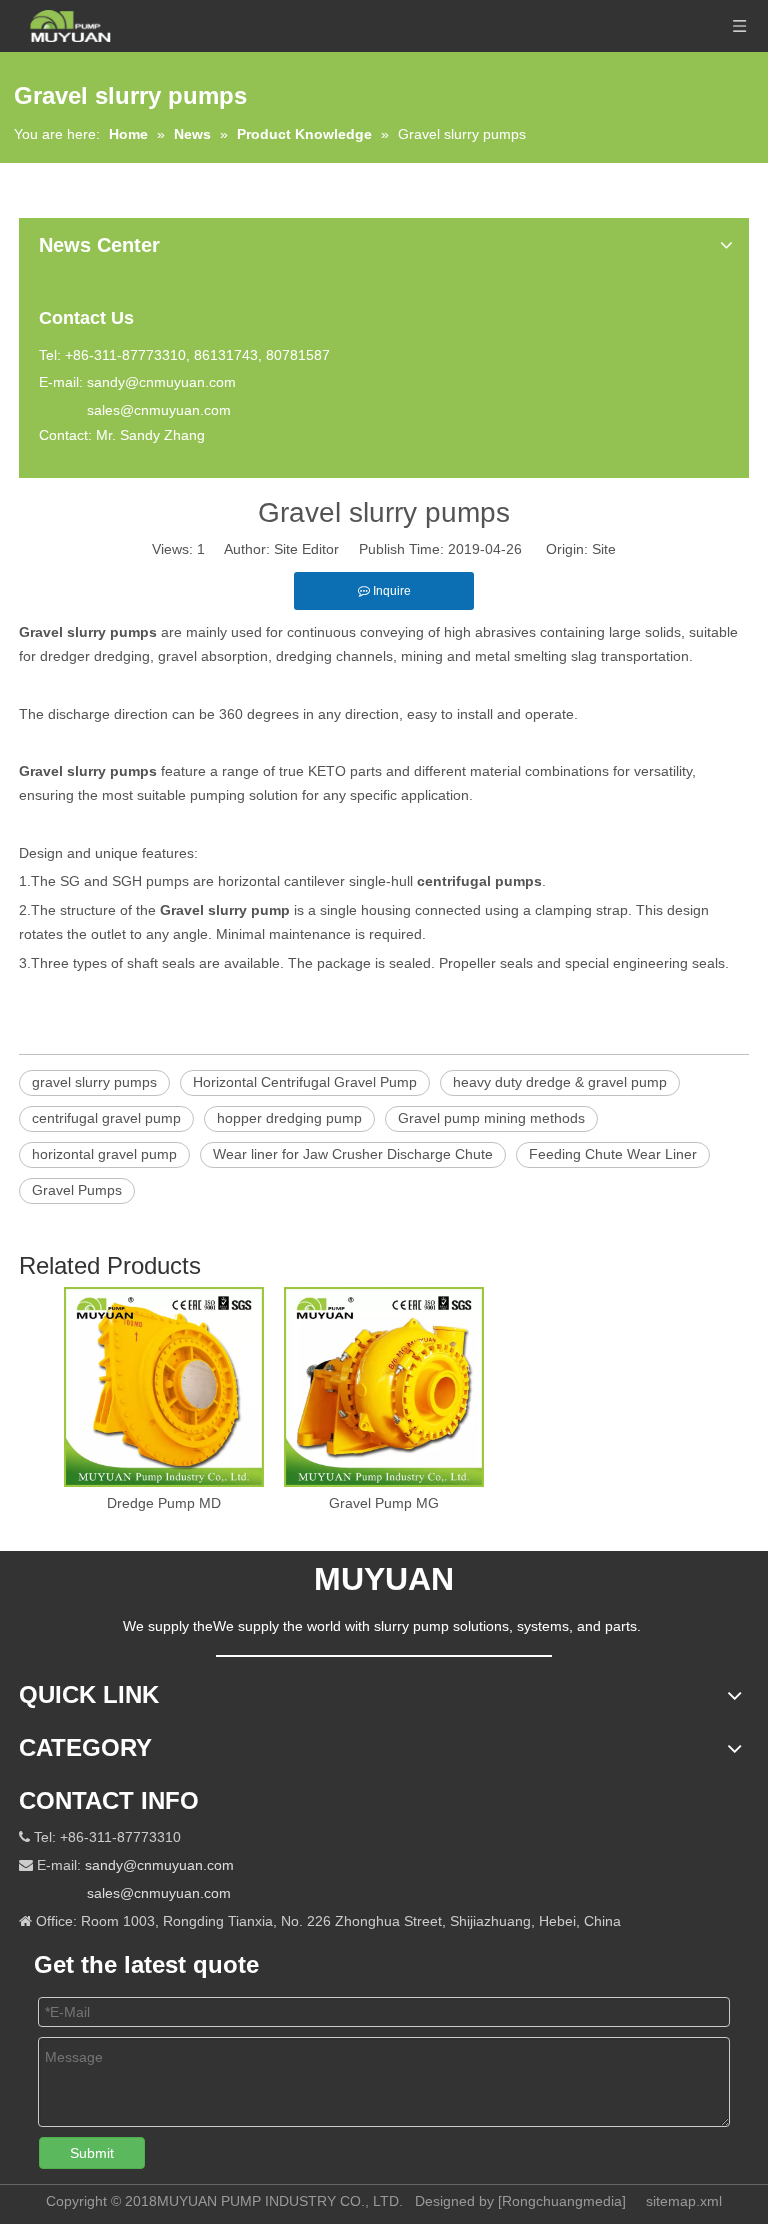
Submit (92, 2153)
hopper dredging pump (289, 1118)
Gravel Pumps (77, 1190)
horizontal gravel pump (104, 1154)
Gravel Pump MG (384, 1503)
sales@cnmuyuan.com (159, 410)
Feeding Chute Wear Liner (613, 1154)
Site (604, 549)
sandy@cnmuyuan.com (161, 382)
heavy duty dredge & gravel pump (560, 1082)
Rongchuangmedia (562, 2201)
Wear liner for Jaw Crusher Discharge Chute (353, 1154)
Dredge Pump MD (164, 1503)
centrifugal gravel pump (106, 1118)
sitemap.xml (684, 2201)
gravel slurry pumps (94, 1082)
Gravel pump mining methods (491, 1118)
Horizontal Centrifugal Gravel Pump (305, 1082)
